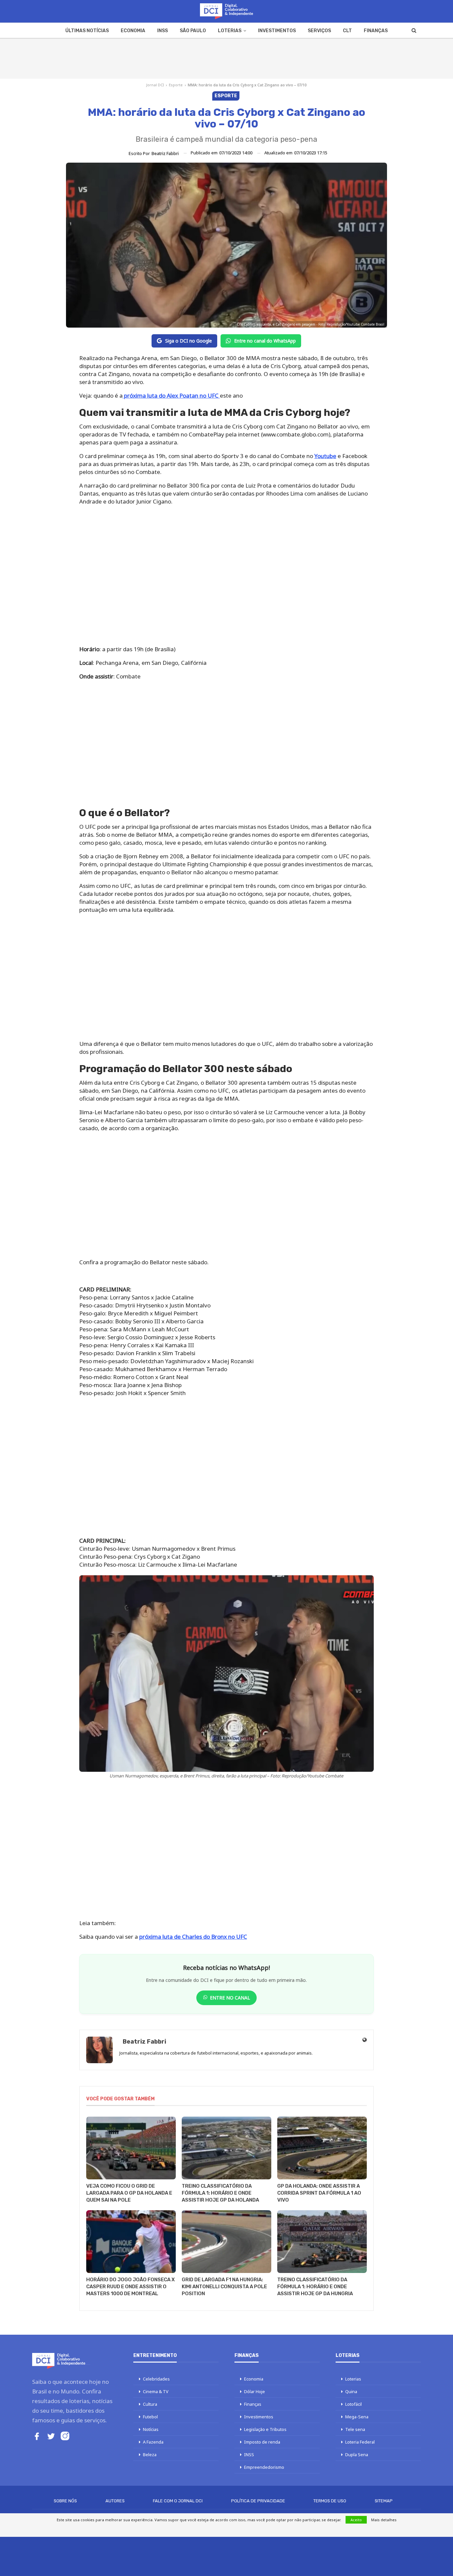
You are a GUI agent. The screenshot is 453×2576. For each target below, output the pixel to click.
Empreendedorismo (264, 2467)
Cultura (150, 2404)
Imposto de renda (262, 2442)
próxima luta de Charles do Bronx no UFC (193, 1937)
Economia (133, 31)
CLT (347, 31)
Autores (115, 2501)
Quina (351, 2391)
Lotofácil (354, 2404)
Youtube (325, 456)
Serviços (319, 31)
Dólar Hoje (255, 2391)
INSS (162, 31)
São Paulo (193, 31)
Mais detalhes (384, 2520)
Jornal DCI (155, 85)
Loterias (230, 31)
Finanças (376, 31)
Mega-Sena (357, 2417)
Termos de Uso (330, 2501)
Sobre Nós (65, 2501)
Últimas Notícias (87, 31)
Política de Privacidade (258, 2501)
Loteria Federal (360, 2442)
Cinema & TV (156, 2391)
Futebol (150, 2417)
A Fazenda (153, 2442)
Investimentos (277, 31)
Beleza (150, 2455)
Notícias (151, 2429)
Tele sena (355, 2429)
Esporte (176, 85)
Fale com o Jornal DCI (178, 2501)
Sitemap (384, 2501)
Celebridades (156, 2379)
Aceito (356, 2520)
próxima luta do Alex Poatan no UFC (171, 395)
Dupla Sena (357, 2455)
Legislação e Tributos (265, 2429)
